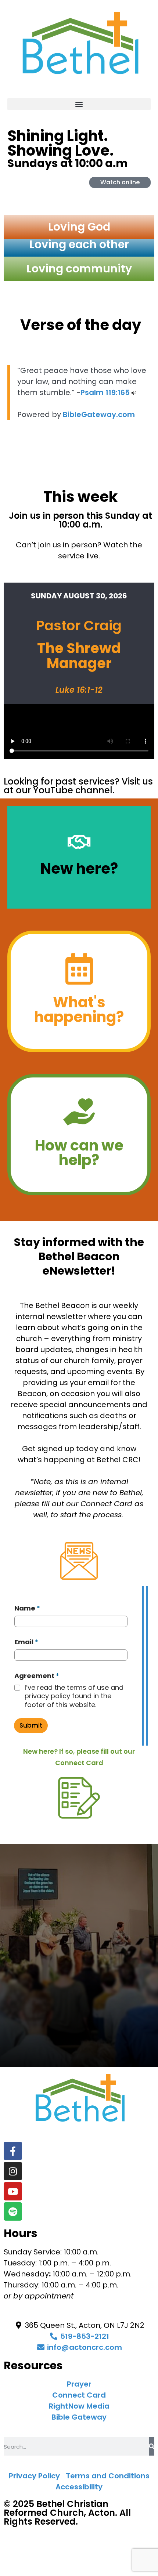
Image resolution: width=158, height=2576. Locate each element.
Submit (31, 1725)
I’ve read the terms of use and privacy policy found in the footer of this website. (74, 1696)
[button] (79, 104)
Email (26, 1642)
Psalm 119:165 (105, 392)
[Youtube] (13, 2191)
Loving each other (79, 244)
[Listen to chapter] (134, 392)
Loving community (79, 269)
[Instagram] (13, 2171)
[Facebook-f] (13, 2151)
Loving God (79, 227)
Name (27, 1608)
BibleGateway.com (99, 414)
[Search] (152, 2446)
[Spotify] (13, 2211)
